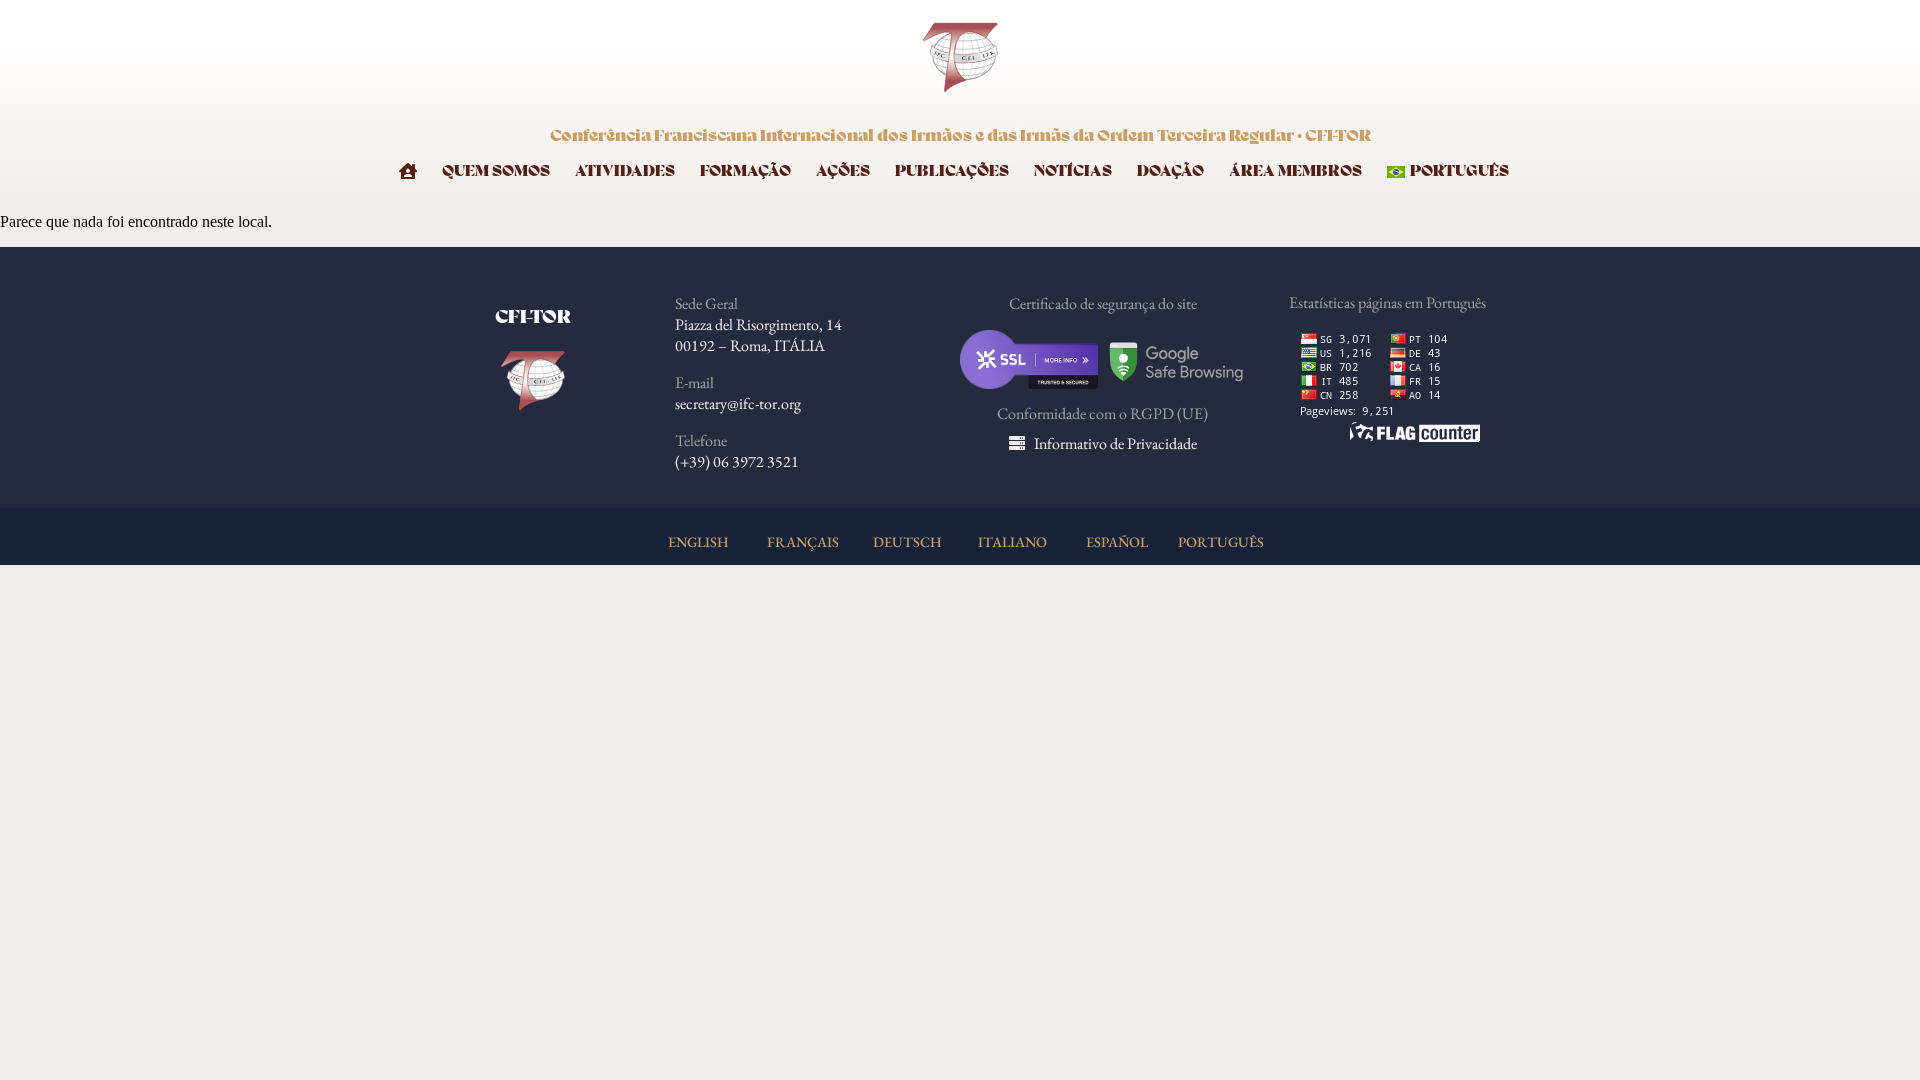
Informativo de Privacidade (1115, 443)
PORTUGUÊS (1221, 541)
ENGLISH (698, 541)
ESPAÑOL (1117, 541)
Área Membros (1295, 171)
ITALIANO (1012, 541)
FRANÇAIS (803, 541)
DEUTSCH (907, 541)
